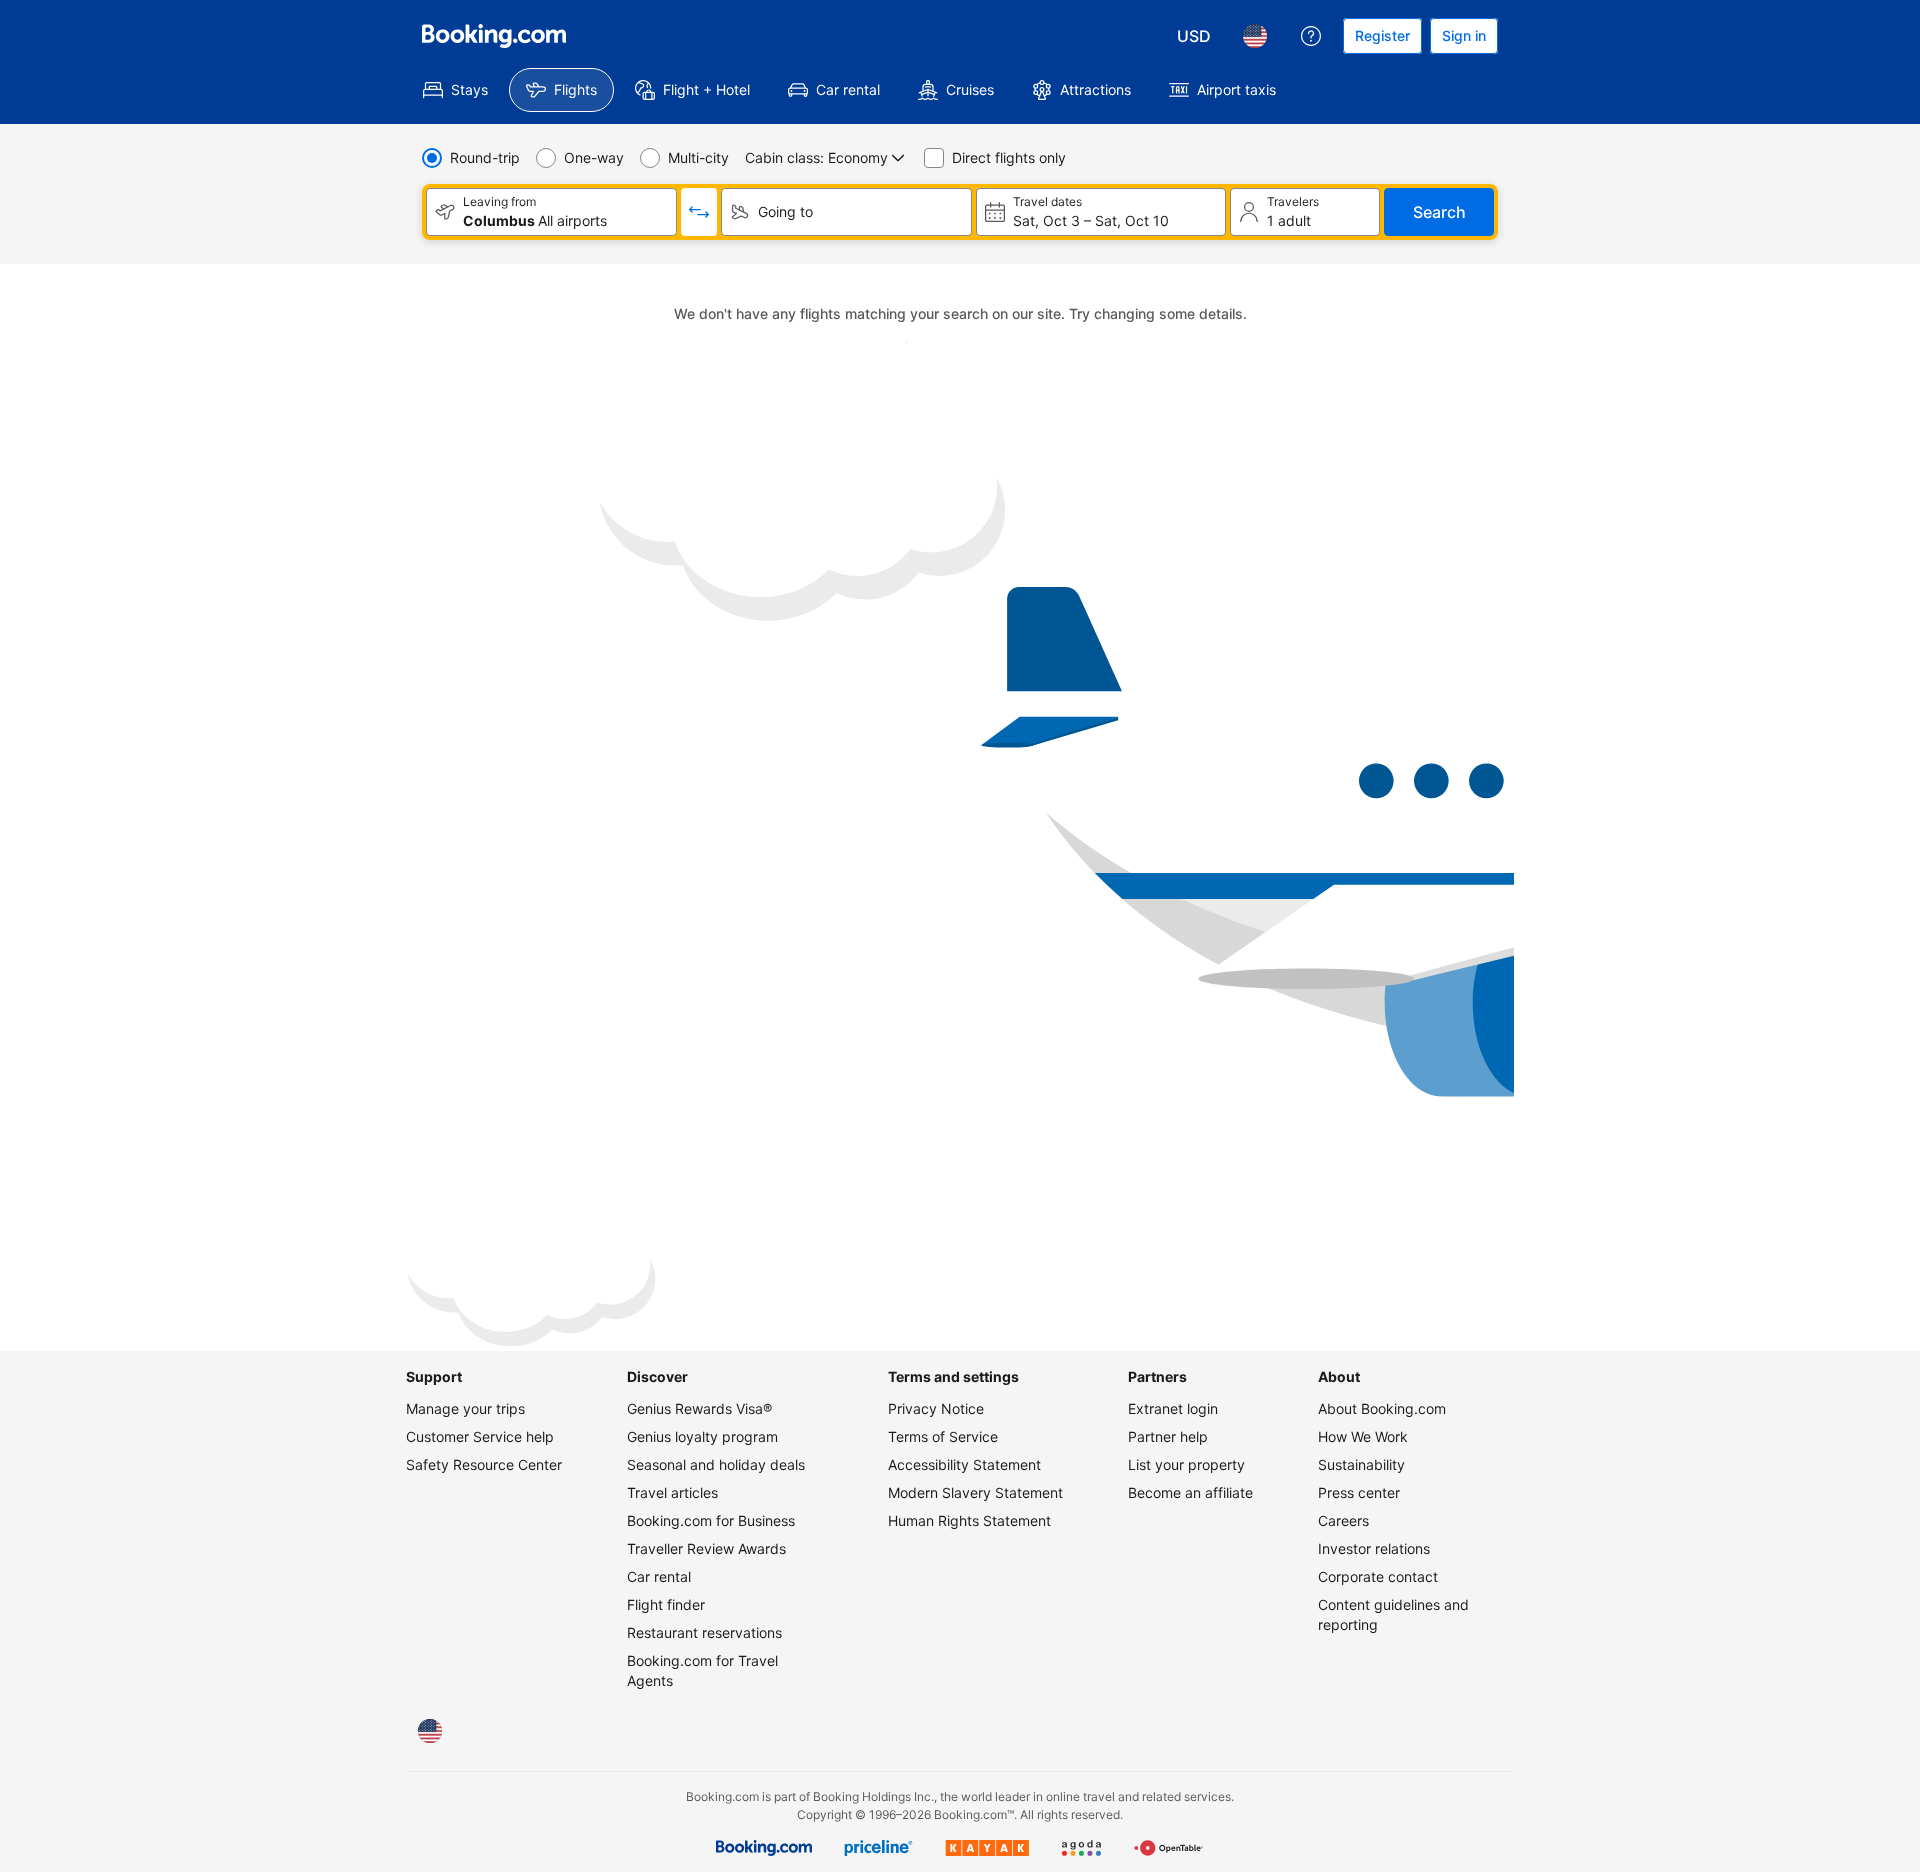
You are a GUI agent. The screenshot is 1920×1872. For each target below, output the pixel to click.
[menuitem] (455, 90)
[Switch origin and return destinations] (699, 212)
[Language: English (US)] (1255, 36)
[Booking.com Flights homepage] (494, 36)
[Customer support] (1311, 36)
